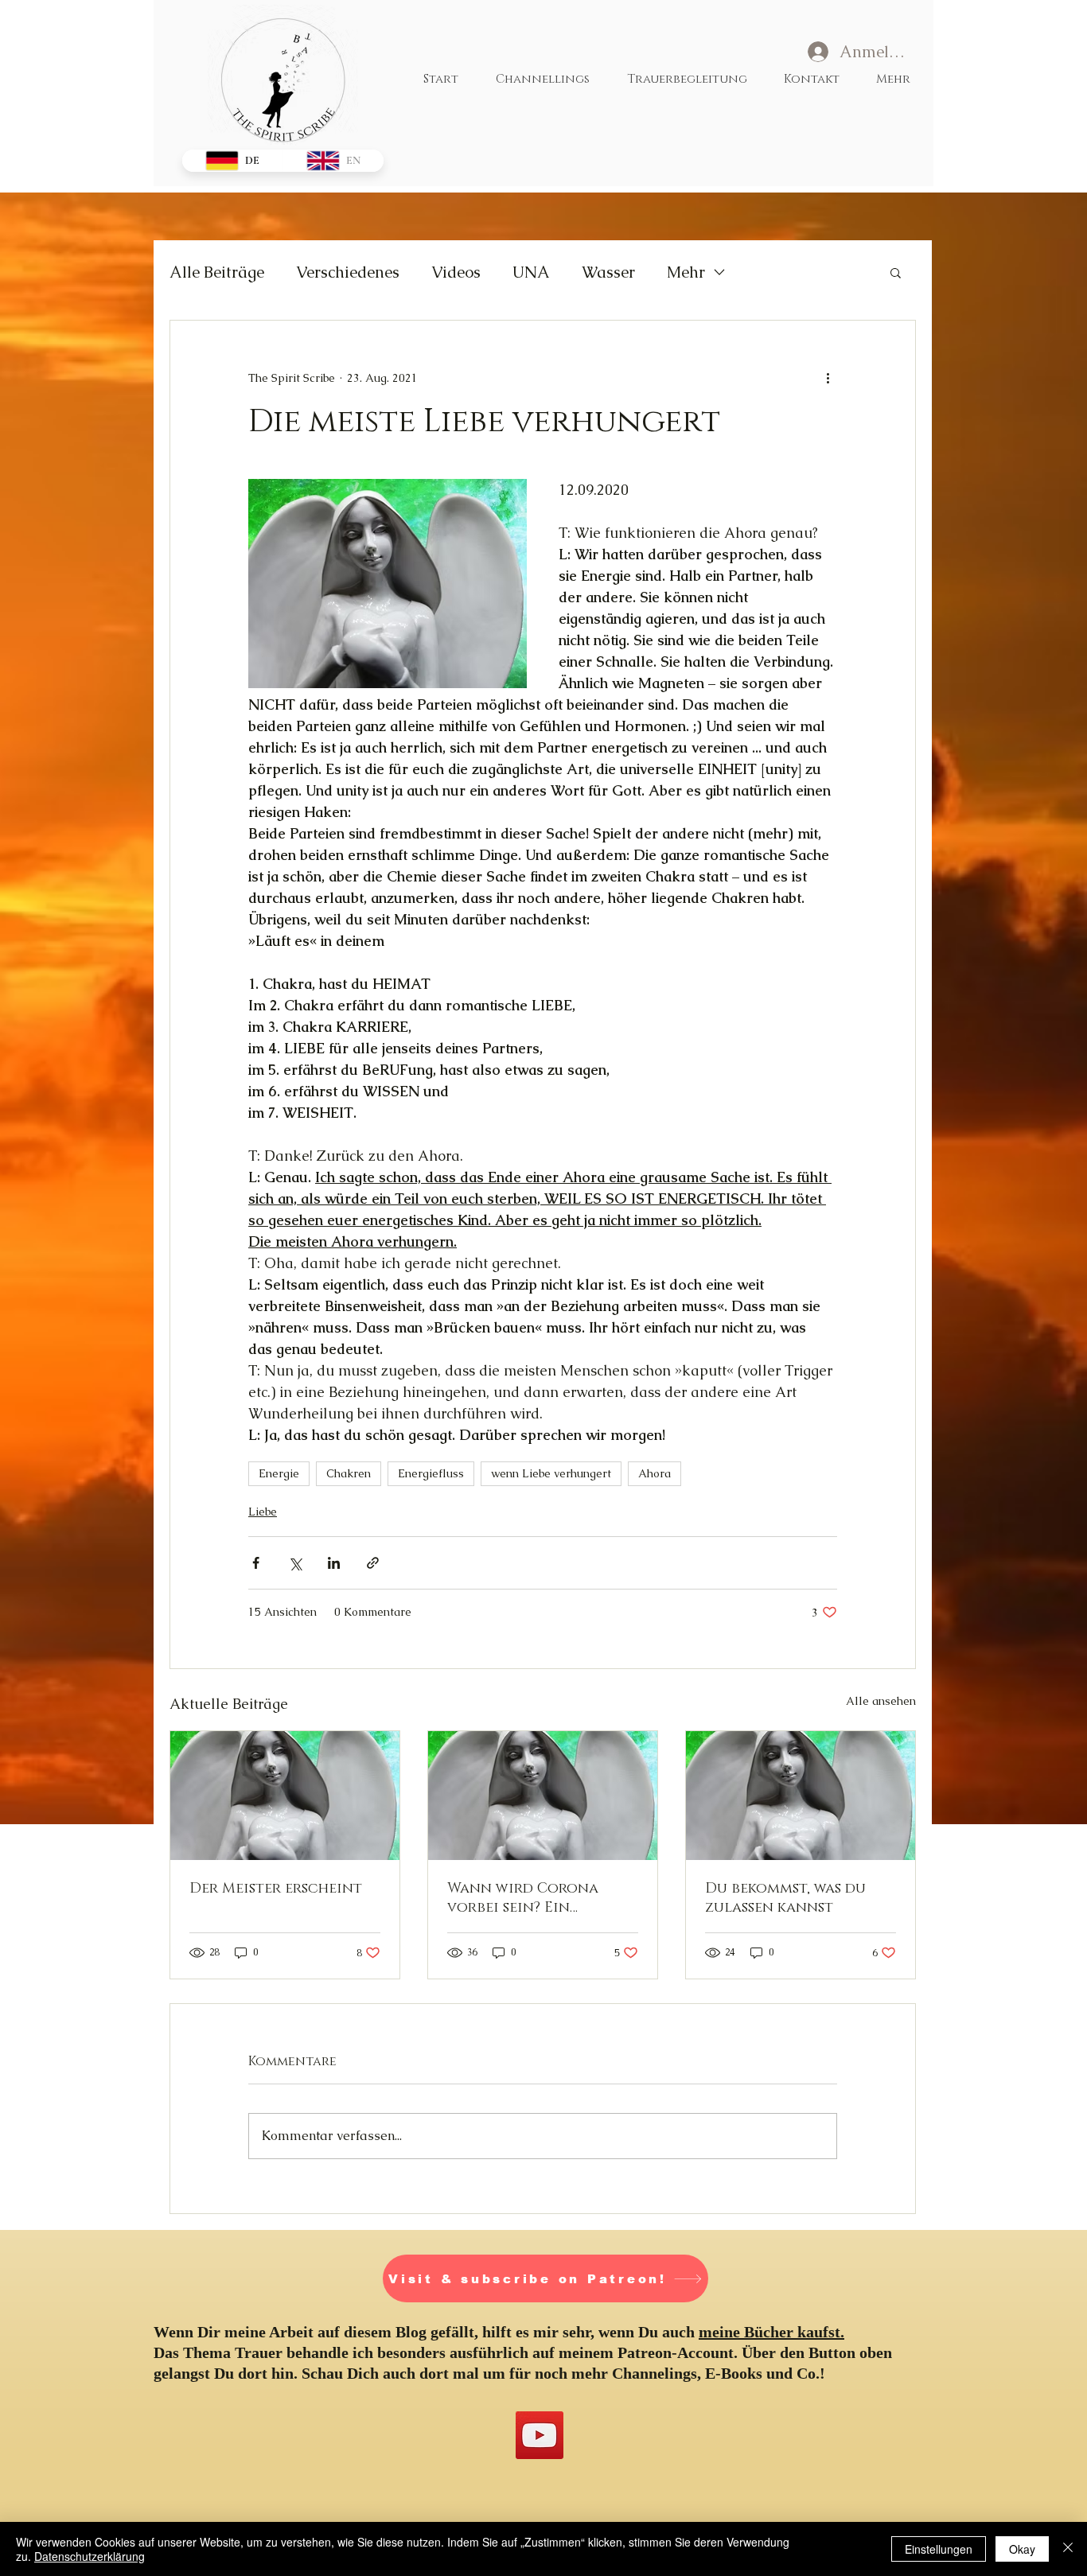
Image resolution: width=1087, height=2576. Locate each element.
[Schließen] (1068, 2549)
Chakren (349, 1473)
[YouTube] (540, 2435)
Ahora (655, 1473)
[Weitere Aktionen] (828, 378)
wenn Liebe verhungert (551, 1473)
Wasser (608, 272)
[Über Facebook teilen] (256, 1563)
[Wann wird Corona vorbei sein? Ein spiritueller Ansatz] (543, 1796)
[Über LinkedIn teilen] (334, 1563)
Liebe (263, 1512)
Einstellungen (939, 2549)
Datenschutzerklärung (90, 2556)
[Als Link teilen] (373, 1563)
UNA (531, 272)
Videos (456, 272)
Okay (1022, 2549)
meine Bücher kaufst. (771, 2332)
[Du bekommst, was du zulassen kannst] (801, 1796)
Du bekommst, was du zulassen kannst (785, 1898)
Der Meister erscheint (276, 1889)
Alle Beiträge (217, 272)
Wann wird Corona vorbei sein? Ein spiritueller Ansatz (524, 1898)
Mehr (686, 272)
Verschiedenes (348, 272)
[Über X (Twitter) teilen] (295, 1563)
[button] (896, 272)
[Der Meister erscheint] (285, 1796)
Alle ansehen (881, 1701)
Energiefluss (431, 1473)
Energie (279, 1473)
